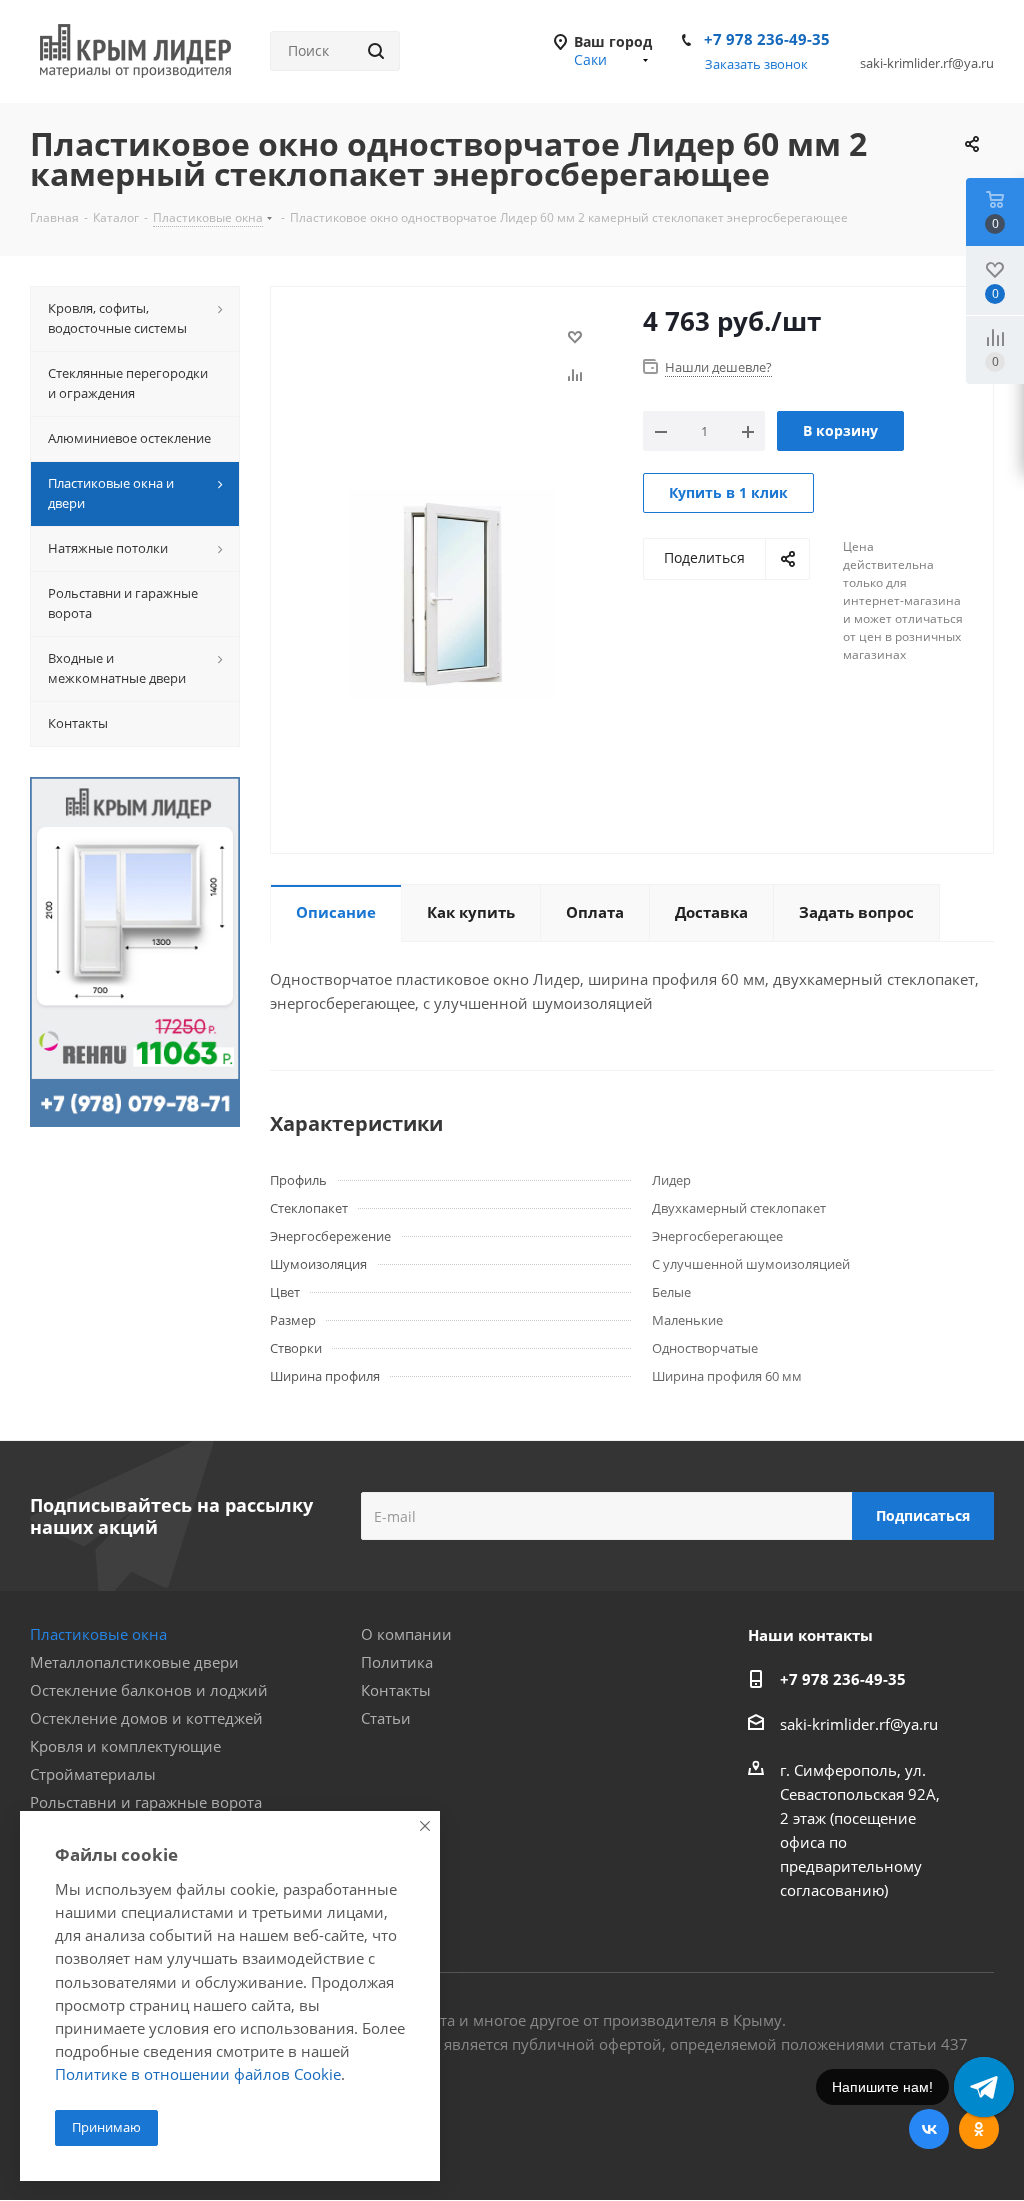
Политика (397, 1662)
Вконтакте (929, 2129)
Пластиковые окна (98, 1634)
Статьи (386, 1718)
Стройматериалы (93, 1774)
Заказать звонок (756, 64)
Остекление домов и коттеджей (146, 1718)
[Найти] (376, 51)
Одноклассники (979, 2129)
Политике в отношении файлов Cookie (198, 2074)
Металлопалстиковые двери (134, 1662)
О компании (406, 1634)
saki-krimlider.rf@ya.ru (859, 1724)
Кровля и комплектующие (125, 1746)
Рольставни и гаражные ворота (146, 1802)
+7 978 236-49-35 (767, 39)
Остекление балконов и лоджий (149, 1690)
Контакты (396, 1690)
